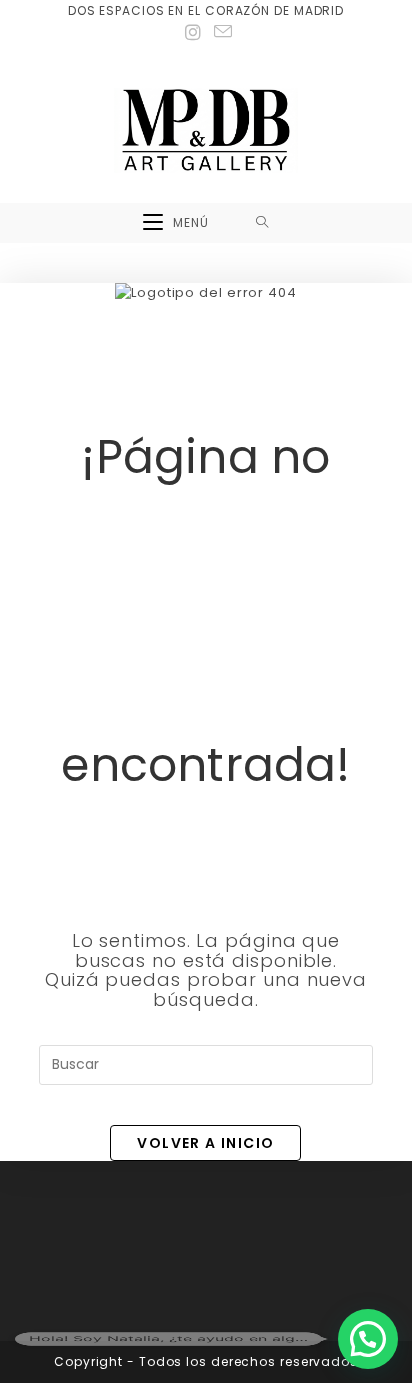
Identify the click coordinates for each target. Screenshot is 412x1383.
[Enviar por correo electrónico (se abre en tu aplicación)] (220, 32)
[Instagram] (193, 33)
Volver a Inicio (205, 1143)
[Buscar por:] (262, 223)
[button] (368, 1339)
